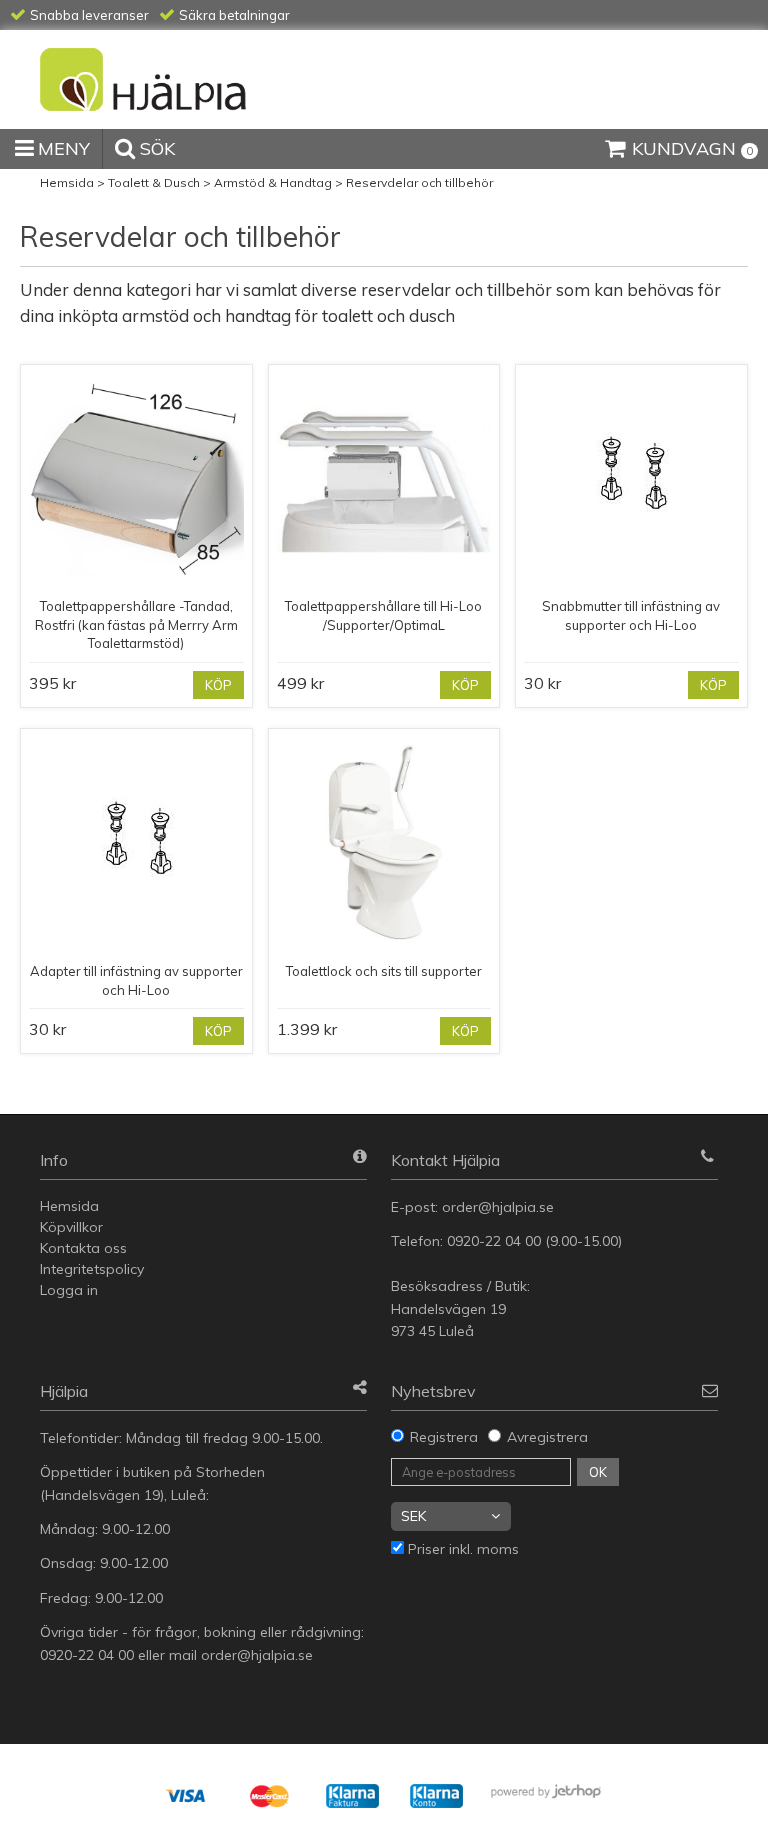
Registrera (444, 1437)
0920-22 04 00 (494, 1241)
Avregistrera (547, 1437)
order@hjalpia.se (500, 1207)
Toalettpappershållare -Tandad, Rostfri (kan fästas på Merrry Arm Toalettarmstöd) (136, 624)
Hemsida (67, 182)
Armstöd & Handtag (273, 182)
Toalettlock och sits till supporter (384, 971)
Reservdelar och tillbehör (419, 182)
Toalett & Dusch (154, 182)
